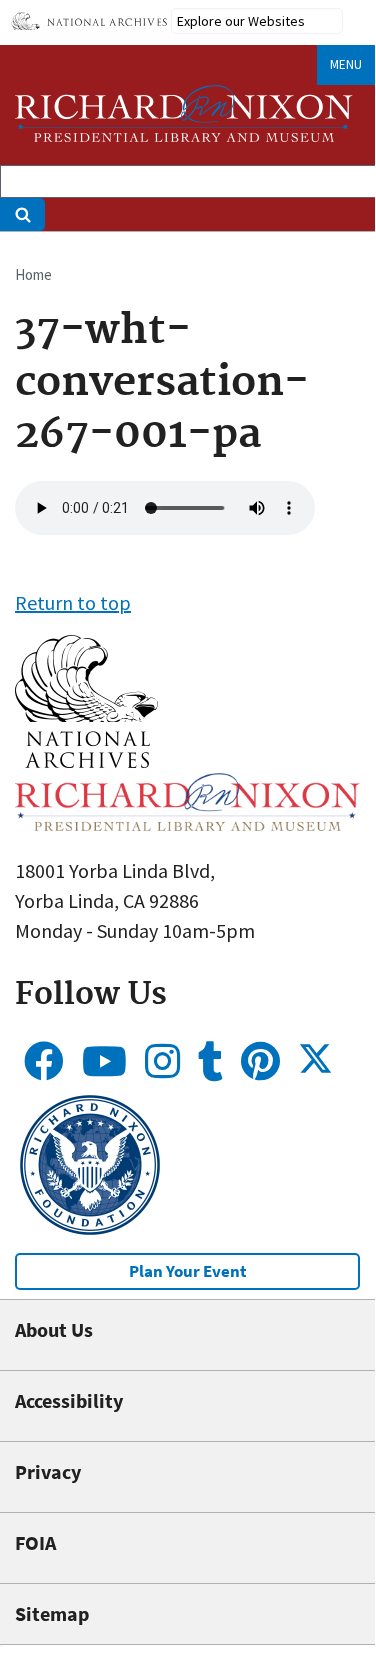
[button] (86, 760)
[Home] (184, 113)
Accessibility (69, 1400)
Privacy (48, 1471)
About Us (54, 1329)
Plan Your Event (188, 1271)
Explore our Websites (241, 21)
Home (33, 274)
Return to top (73, 602)
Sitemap (52, 1613)
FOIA (35, 1542)
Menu (346, 64)
